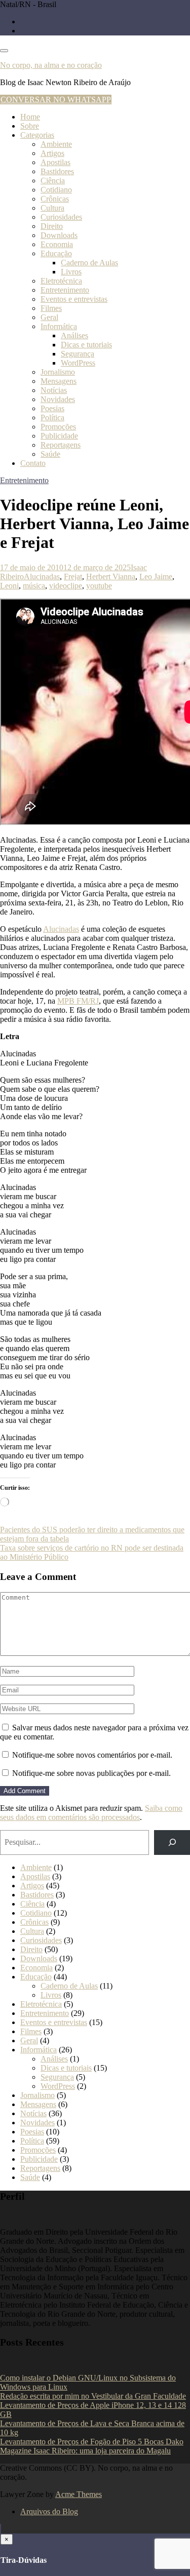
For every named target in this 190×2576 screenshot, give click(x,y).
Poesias (52, 408)
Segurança (78, 354)
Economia (57, 244)
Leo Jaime (156, 577)
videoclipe (66, 586)
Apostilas (55, 162)
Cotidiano (56, 190)
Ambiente (56, 144)
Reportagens (61, 445)
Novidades (58, 399)
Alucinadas (42, 577)
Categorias (37, 135)
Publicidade (59, 436)
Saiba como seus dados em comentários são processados (91, 1813)
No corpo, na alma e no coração (51, 65)
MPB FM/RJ (78, 1001)
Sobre (30, 126)
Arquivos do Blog (49, 2511)
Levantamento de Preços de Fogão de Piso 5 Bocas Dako (92, 2442)
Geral (49, 317)
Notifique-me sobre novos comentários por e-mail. (92, 1755)
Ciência (53, 181)
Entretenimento (65, 290)
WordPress (78, 363)
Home (30, 117)
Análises (74, 335)
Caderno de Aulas (89, 263)
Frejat (73, 577)
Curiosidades (61, 217)
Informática (59, 326)
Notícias (54, 390)
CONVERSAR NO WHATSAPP (56, 100)
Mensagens (59, 381)
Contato (33, 463)
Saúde (50, 454)
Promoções (58, 427)
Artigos (52, 153)
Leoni (9, 586)
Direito (52, 226)
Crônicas (55, 199)
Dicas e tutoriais (86, 345)
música (34, 586)
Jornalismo (58, 372)
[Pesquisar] (172, 1842)
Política (52, 418)
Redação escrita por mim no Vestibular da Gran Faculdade (93, 2396)
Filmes (51, 308)
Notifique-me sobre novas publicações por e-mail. (91, 1773)
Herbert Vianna (111, 577)
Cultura (52, 208)
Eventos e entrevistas (74, 299)
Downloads (59, 235)
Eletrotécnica (61, 281)
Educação (56, 253)
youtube (99, 586)
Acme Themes (79, 2494)
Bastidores (57, 171)
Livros (71, 272)
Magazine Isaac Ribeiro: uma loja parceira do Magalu (85, 2451)
